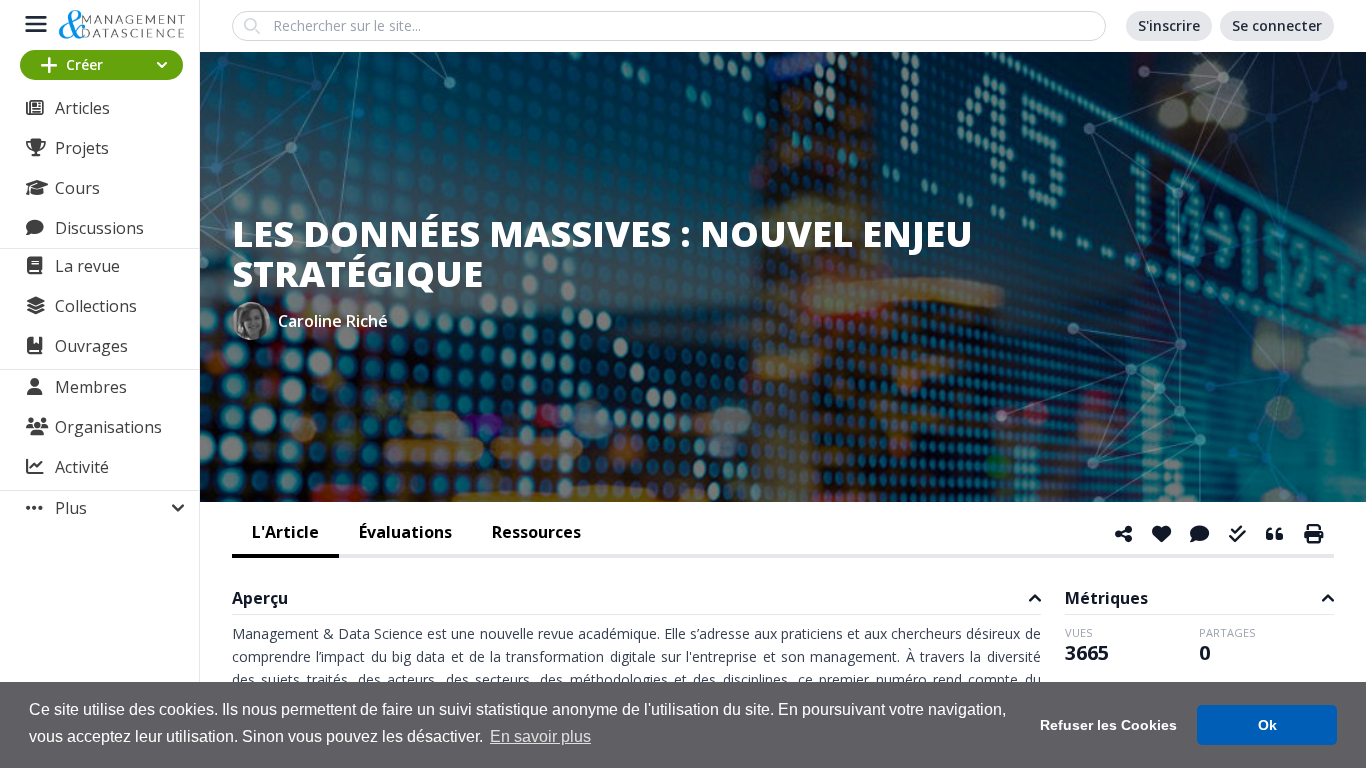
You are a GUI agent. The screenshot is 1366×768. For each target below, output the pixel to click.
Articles (82, 108)
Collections (96, 306)
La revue (87, 266)
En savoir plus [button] (540, 736)
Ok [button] (1267, 725)
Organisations (108, 427)
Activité (82, 467)
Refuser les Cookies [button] (1108, 725)
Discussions (99, 228)
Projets (82, 148)
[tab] (285, 534)
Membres (91, 387)
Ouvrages (91, 346)
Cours (77, 188)
